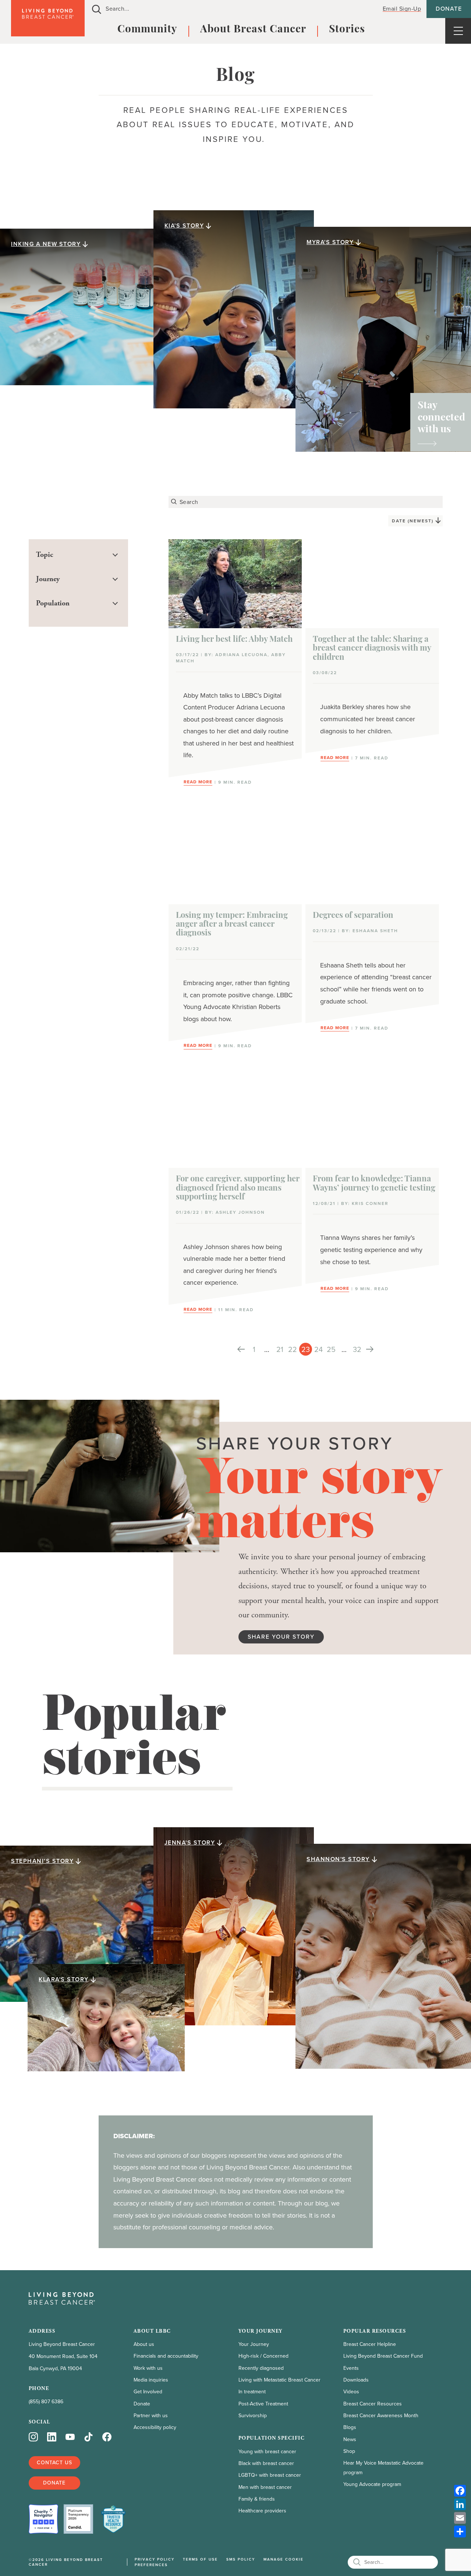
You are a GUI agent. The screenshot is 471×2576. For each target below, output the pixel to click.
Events (351, 2368)
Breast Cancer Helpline (370, 2344)
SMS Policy (241, 2559)
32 (357, 1349)
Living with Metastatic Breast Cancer (279, 2380)
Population (53, 603)
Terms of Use (200, 2559)
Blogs (350, 2427)
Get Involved (148, 2392)
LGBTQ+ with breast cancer (270, 2475)
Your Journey (254, 2344)
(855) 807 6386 (46, 2402)
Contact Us (54, 2463)
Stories (347, 30)
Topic (45, 555)
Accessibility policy (155, 2427)
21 (280, 1349)
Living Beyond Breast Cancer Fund (383, 2356)
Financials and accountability (166, 2356)
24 (318, 1349)
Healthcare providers (262, 2511)
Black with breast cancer (266, 2463)
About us (144, 2344)
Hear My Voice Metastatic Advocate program (383, 2468)
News (350, 2439)
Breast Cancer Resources (373, 2404)
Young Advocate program (372, 2484)
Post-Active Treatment (263, 2404)
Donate (449, 9)
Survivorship (253, 2416)
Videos (351, 2392)
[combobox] (229, 9)
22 (293, 1349)
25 (331, 1349)
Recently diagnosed (261, 2368)
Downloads (356, 2380)
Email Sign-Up (402, 9)
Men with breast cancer (265, 2487)
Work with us (148, 2368)
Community (147, 30)
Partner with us (151, 2416)
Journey (48, 579)
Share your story (281, 1637)
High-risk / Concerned (263, 2356)
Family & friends (257, 2499)
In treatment (252, 2392)
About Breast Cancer (253, 30)
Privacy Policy (155, 2559)
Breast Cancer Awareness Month (381, 2416)
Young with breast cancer (267, 2452)
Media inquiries (151, 2380)
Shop (349, 2451)
